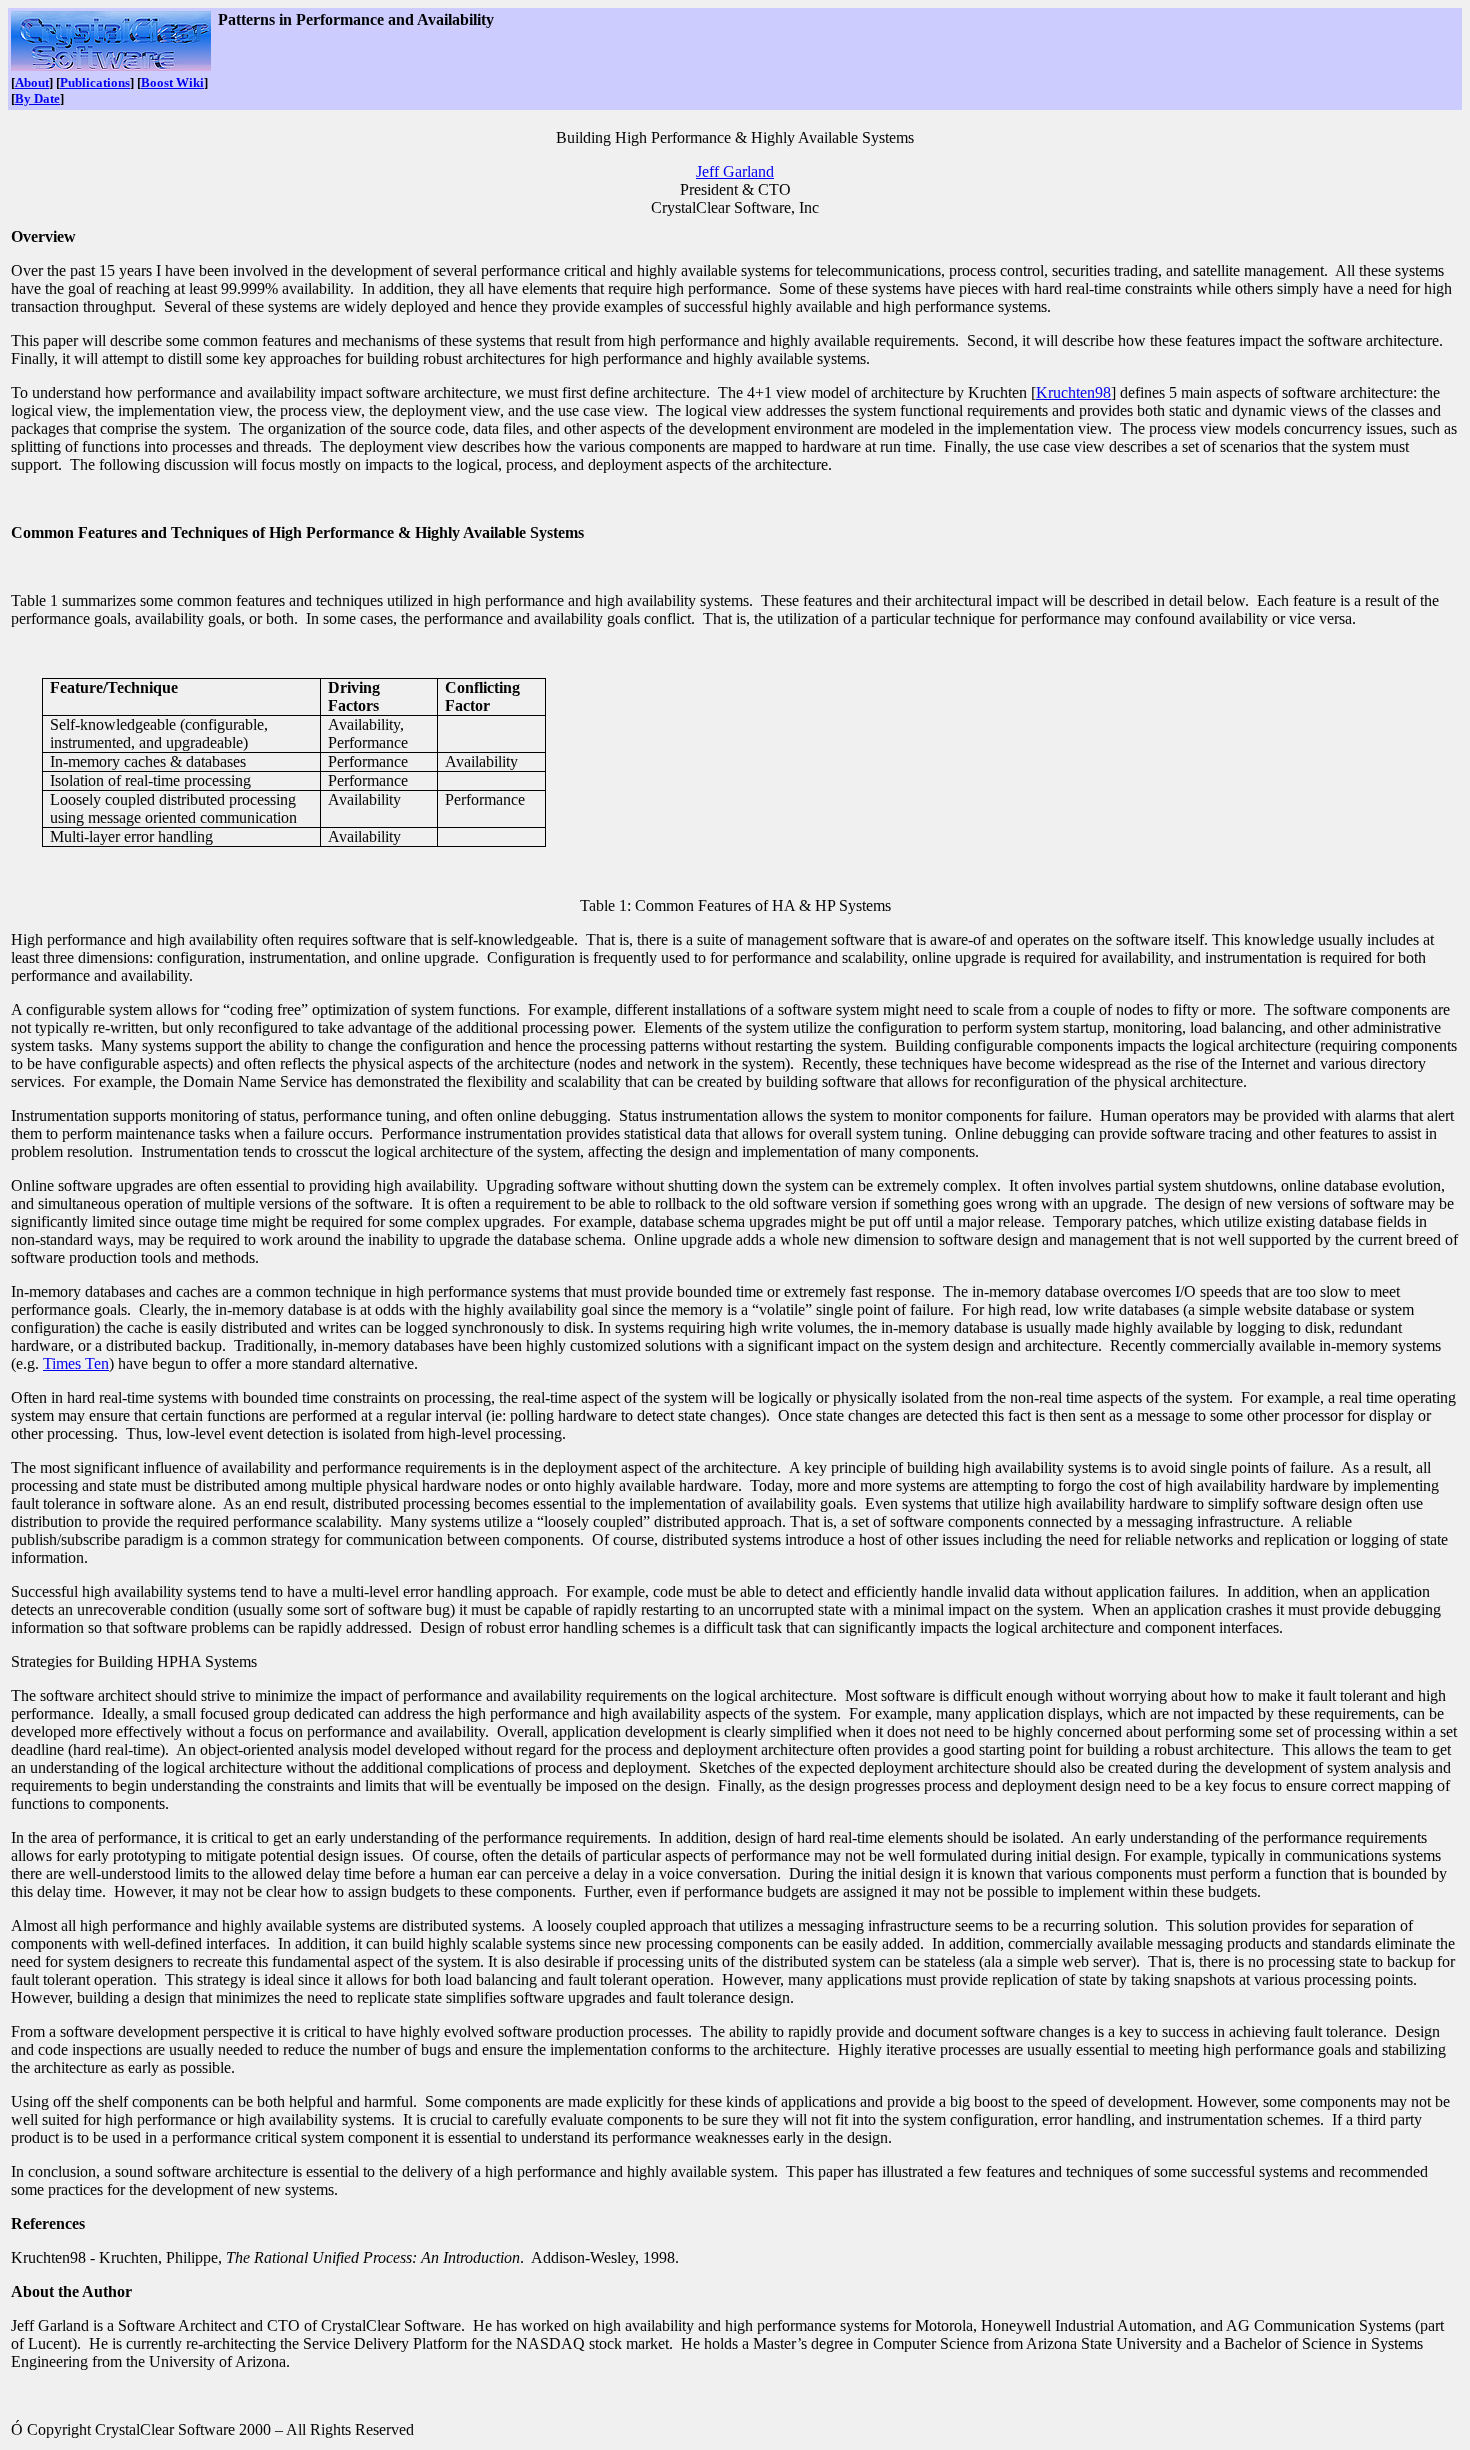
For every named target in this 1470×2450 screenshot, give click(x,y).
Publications (95, 82)
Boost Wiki (172, 82)
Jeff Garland (735, 171)
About (32, 82)
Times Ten (76, 1363)
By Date (37, 98)
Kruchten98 (1073, 392)
